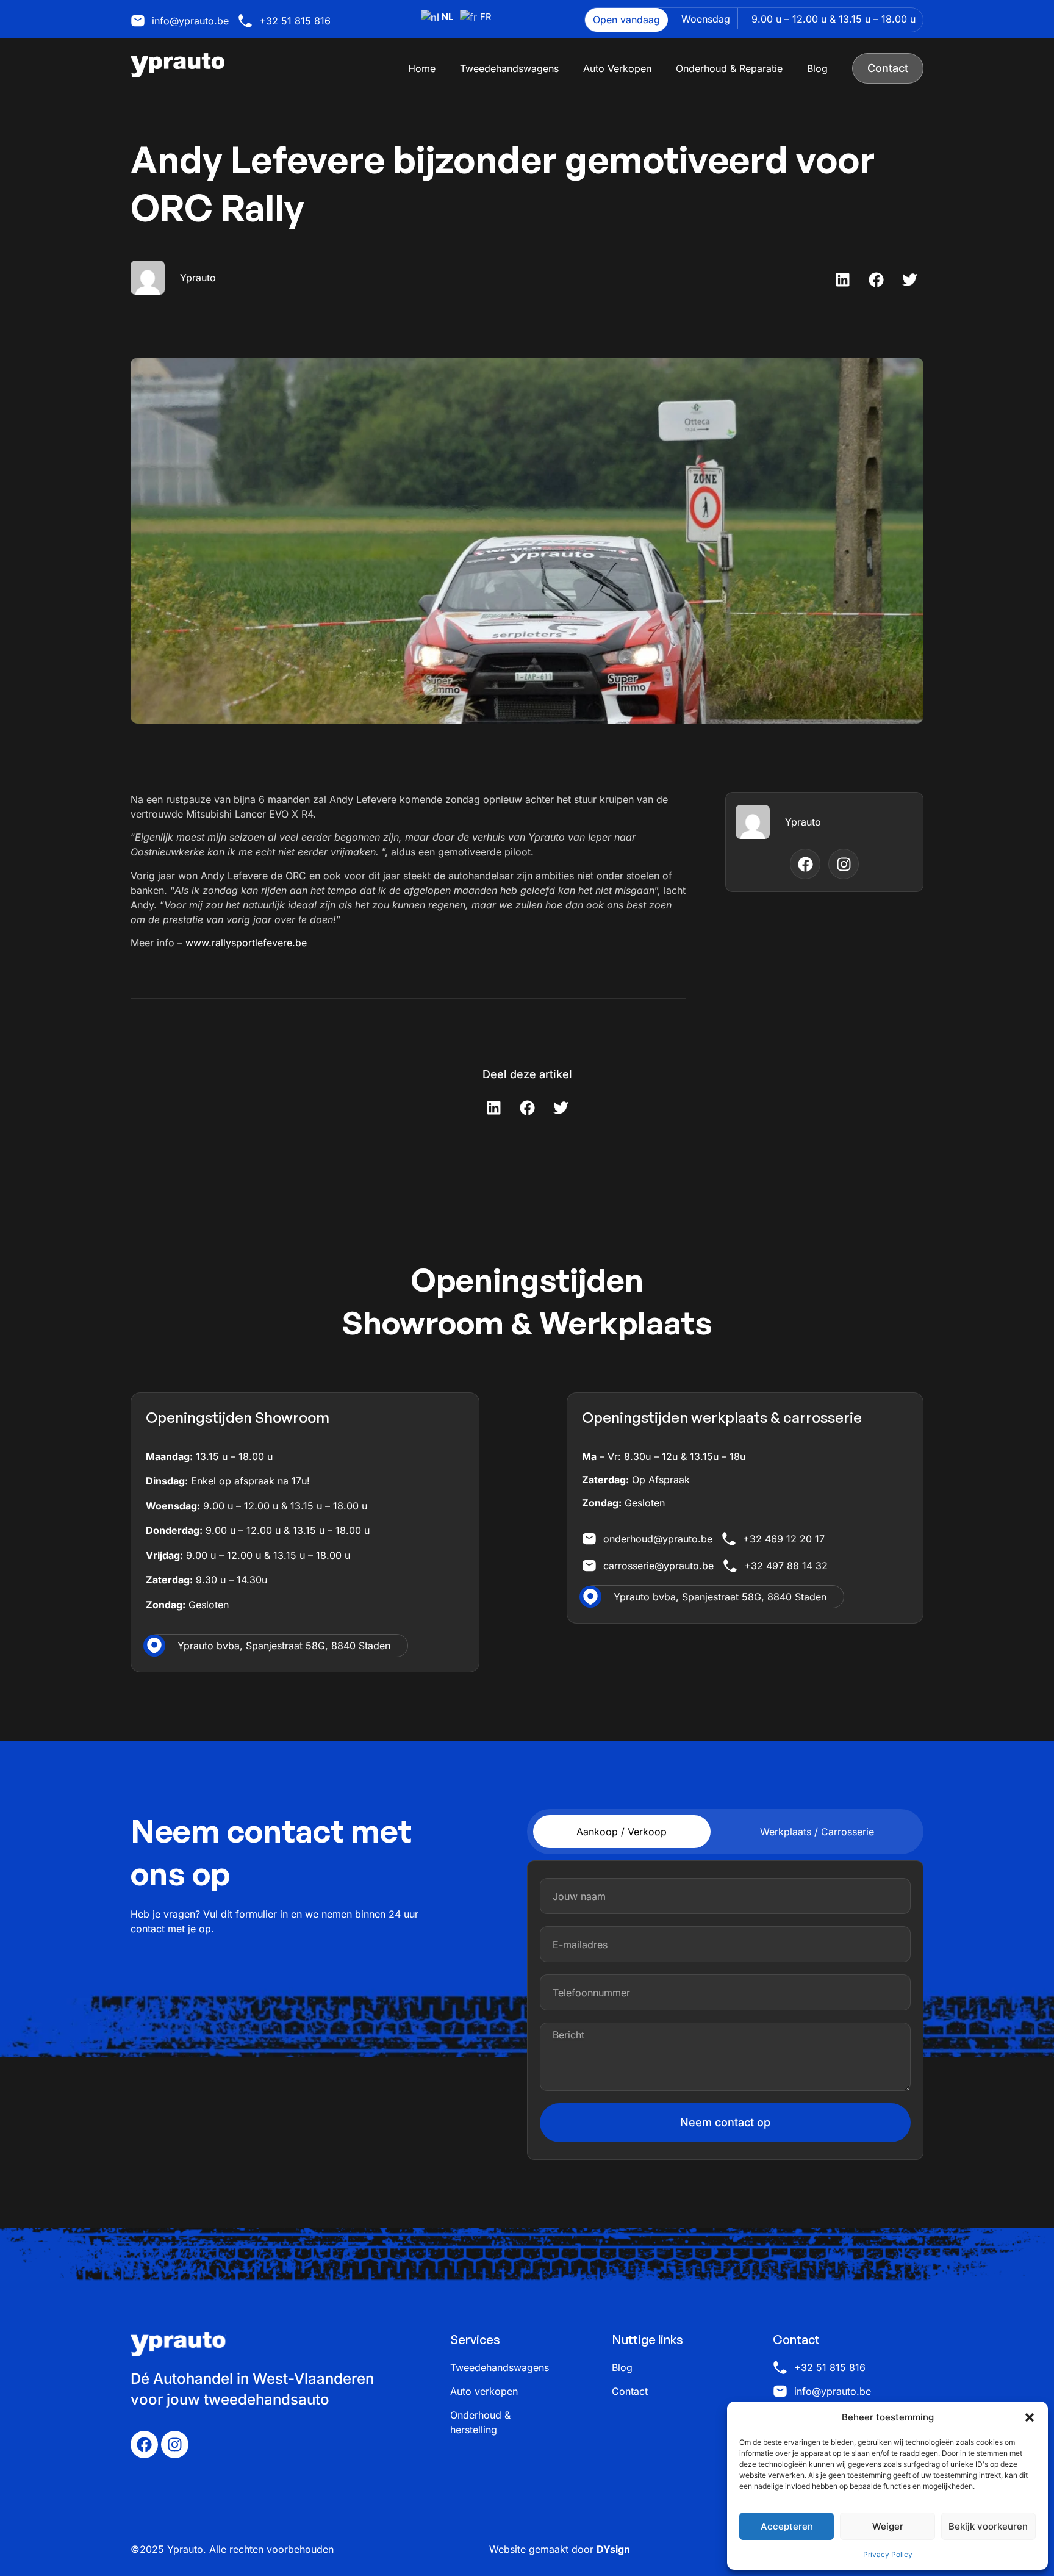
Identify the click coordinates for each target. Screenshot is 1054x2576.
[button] (1030, 2417)
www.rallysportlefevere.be (246, 943)
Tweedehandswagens (509, 68)
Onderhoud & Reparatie (729, 68)
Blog (817, 68)
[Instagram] (175, 2445)
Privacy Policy (888, 2554)
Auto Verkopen (617, 68)
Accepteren (787, 2526)
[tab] (622, 1832)
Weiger (888, 2526)
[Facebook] (144, 2445)
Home (422, 68)
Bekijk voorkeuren (988, 2526)
